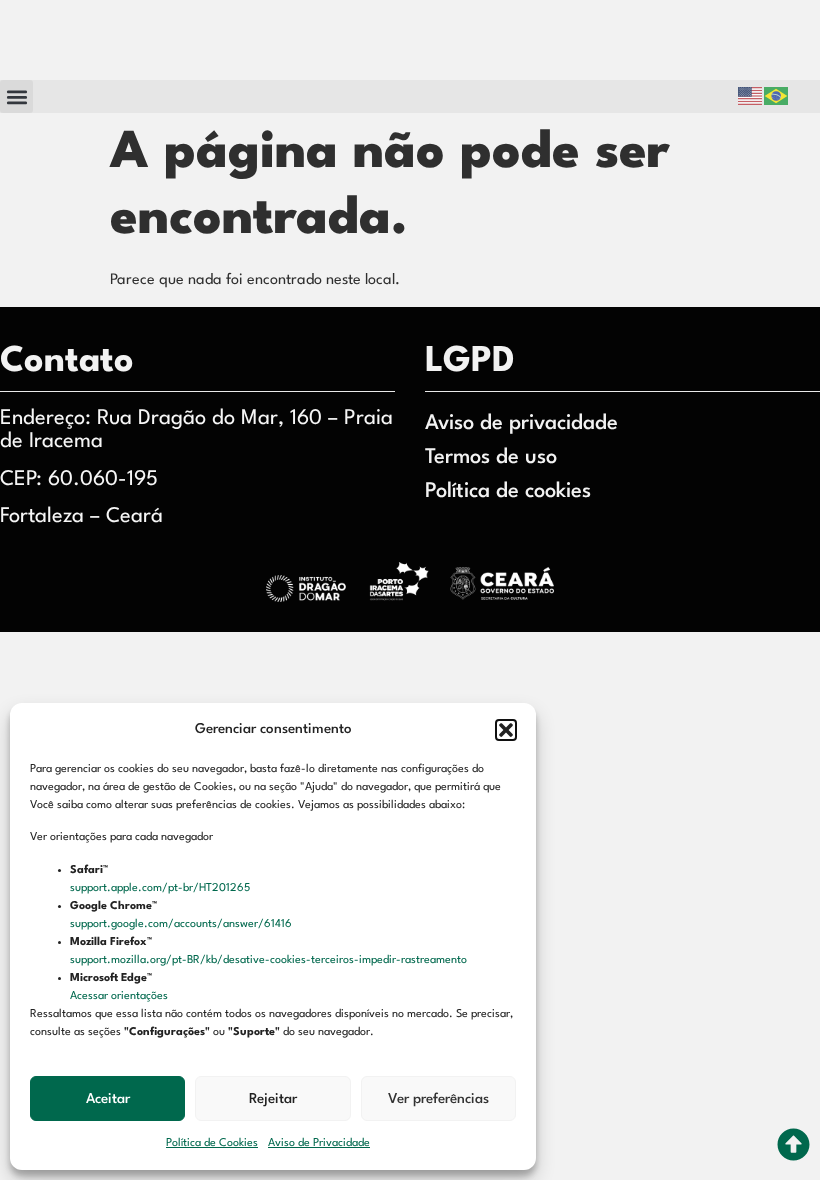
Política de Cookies (212, 1143)
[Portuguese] (777, 96)
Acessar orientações (120, 996)
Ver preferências (438, 1099)
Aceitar (108, 1099)
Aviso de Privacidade (319, 1143)
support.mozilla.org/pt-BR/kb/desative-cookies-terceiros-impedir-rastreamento (270, 960)
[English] (751, 96)
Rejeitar (273, 1099)
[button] (506, 730)
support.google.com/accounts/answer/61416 (182, 924)
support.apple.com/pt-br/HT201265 (161, 888)
